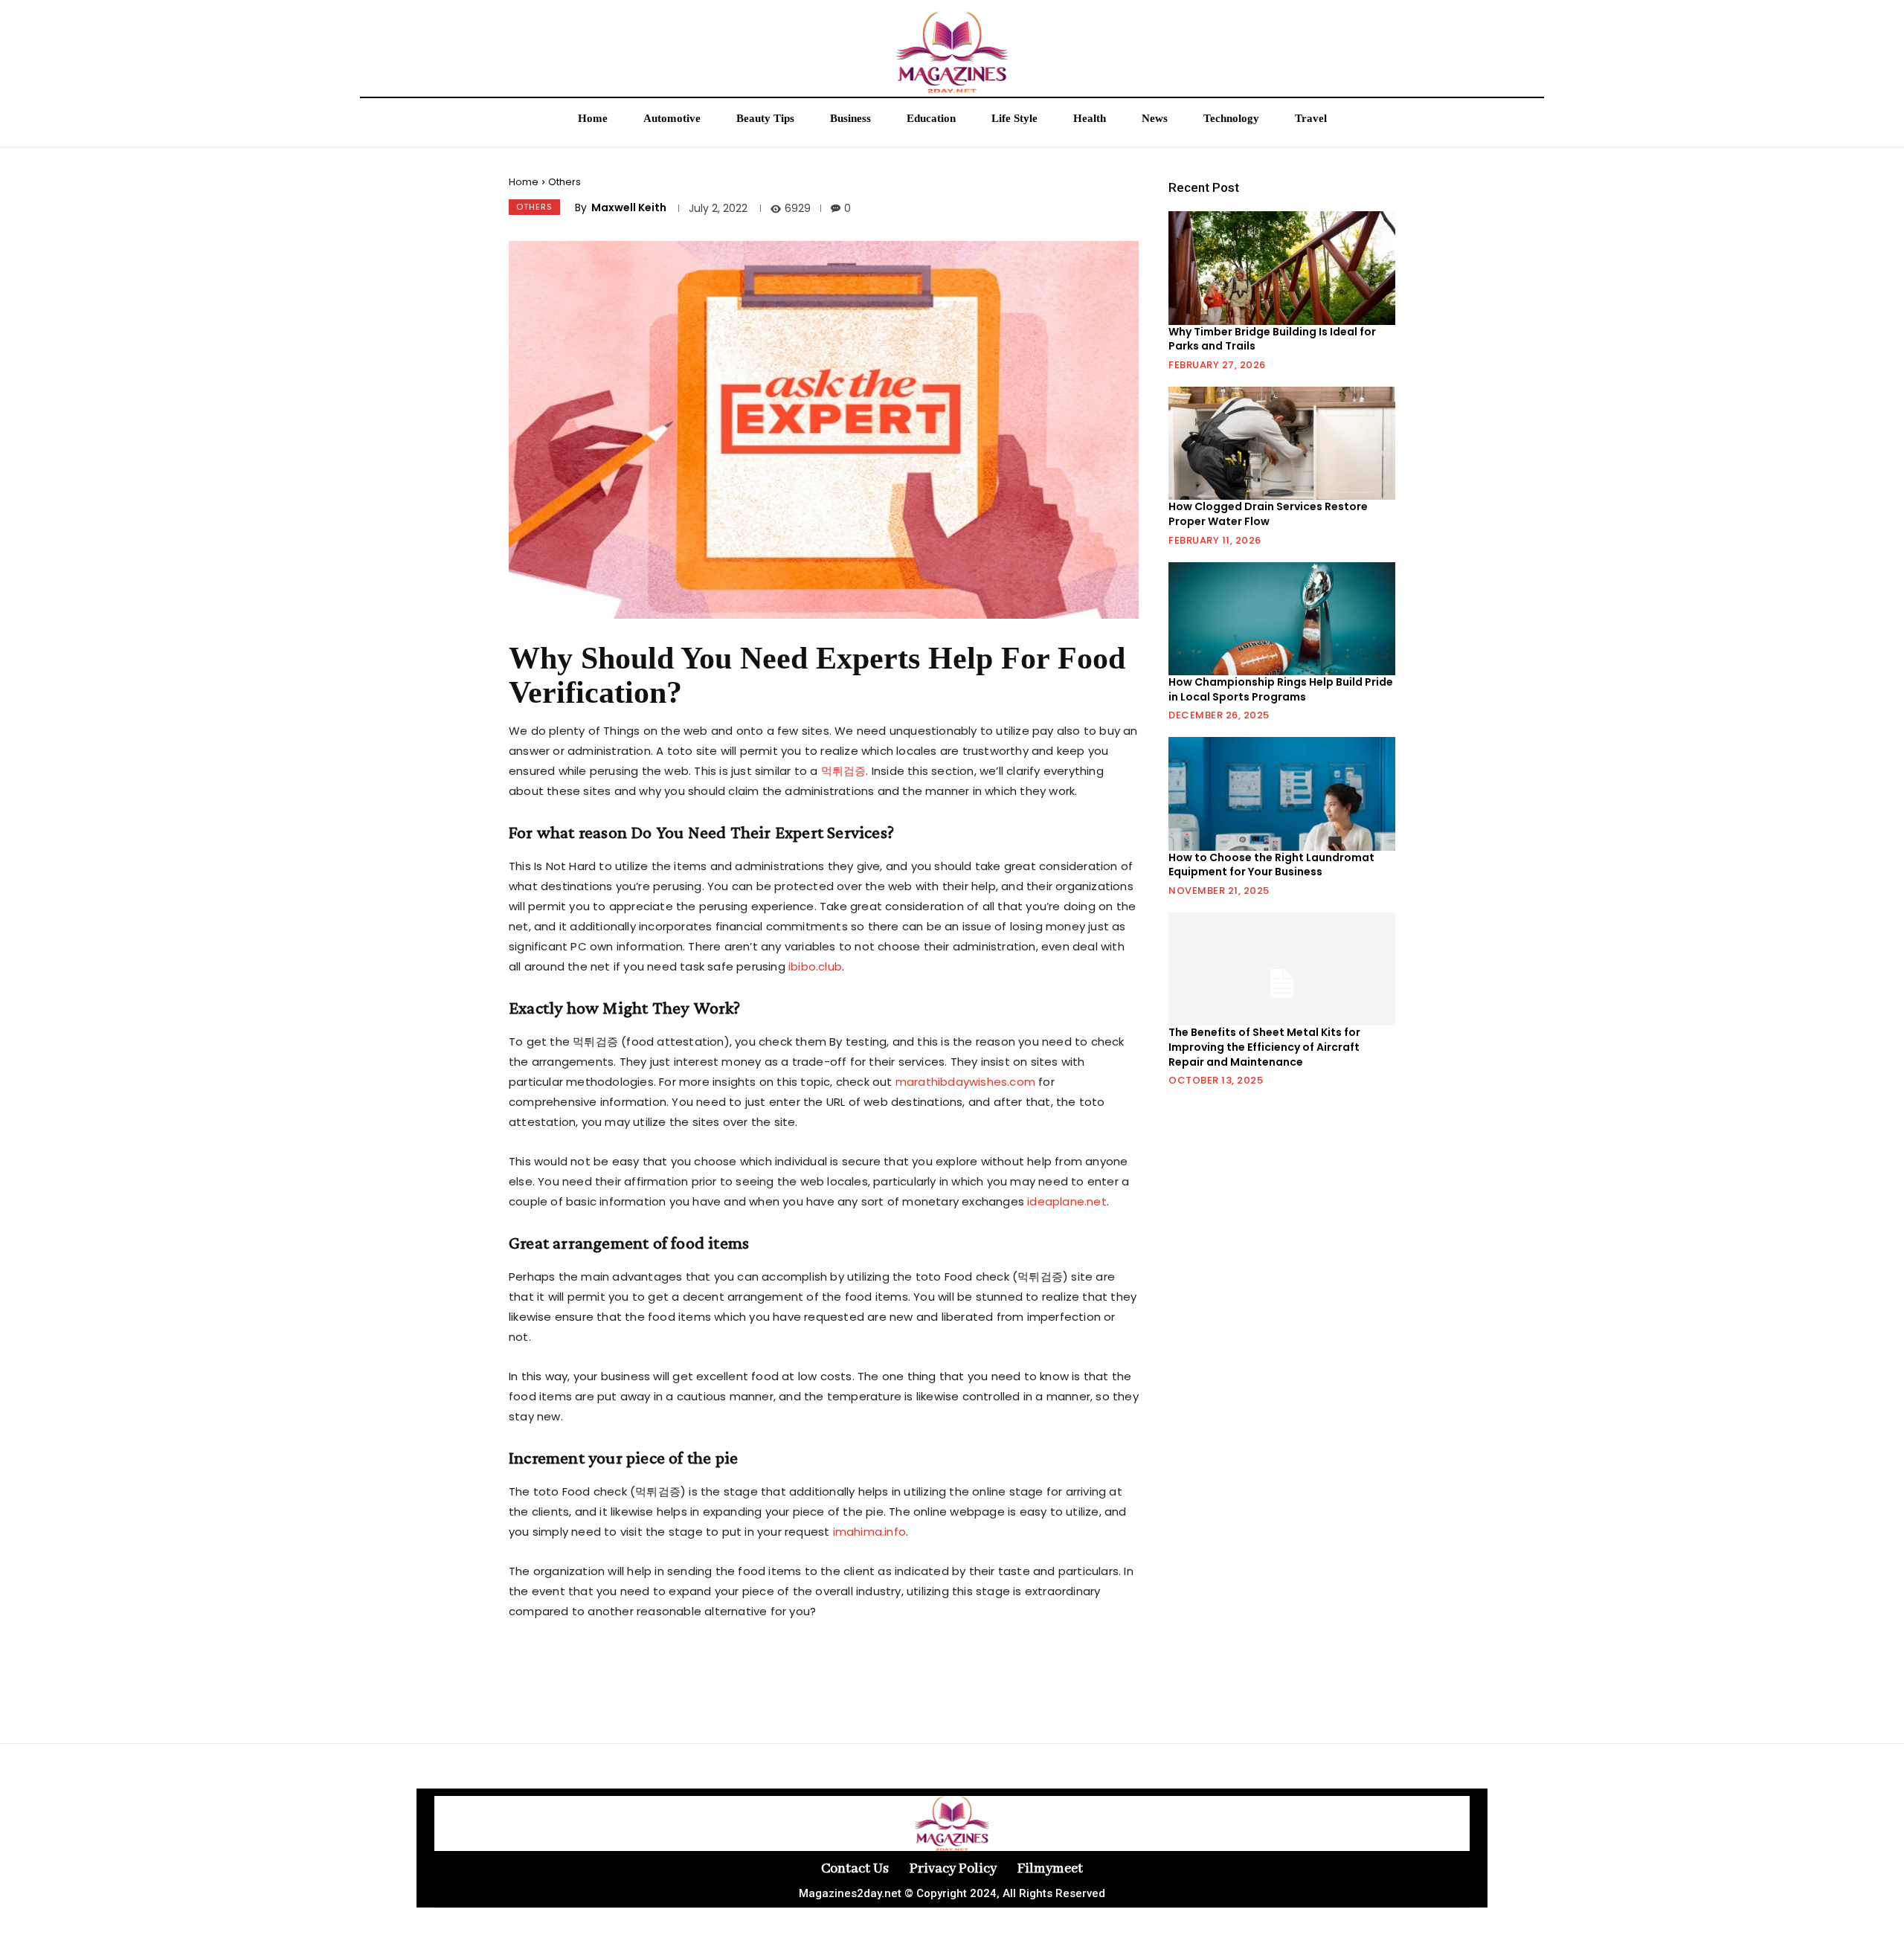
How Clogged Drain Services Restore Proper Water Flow (1268, 514)
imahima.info (869, 1532)
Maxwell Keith (629, 207)
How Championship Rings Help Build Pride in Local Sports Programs (1281, 689)
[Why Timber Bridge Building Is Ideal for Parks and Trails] (1282, 268)
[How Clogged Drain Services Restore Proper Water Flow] (1282, 443)
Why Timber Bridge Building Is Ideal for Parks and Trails (1272, 339)
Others (565, 182)
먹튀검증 (844, 771)
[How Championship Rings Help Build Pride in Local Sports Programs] (1282, 619)
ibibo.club (815, 966)
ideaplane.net (1067, 1201)
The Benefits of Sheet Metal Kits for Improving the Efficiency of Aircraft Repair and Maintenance (1264, 1047)
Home (524, 182)
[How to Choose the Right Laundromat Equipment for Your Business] (1282, 793)
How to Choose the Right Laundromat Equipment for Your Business (1271, 865)
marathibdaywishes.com (965, 1082)
